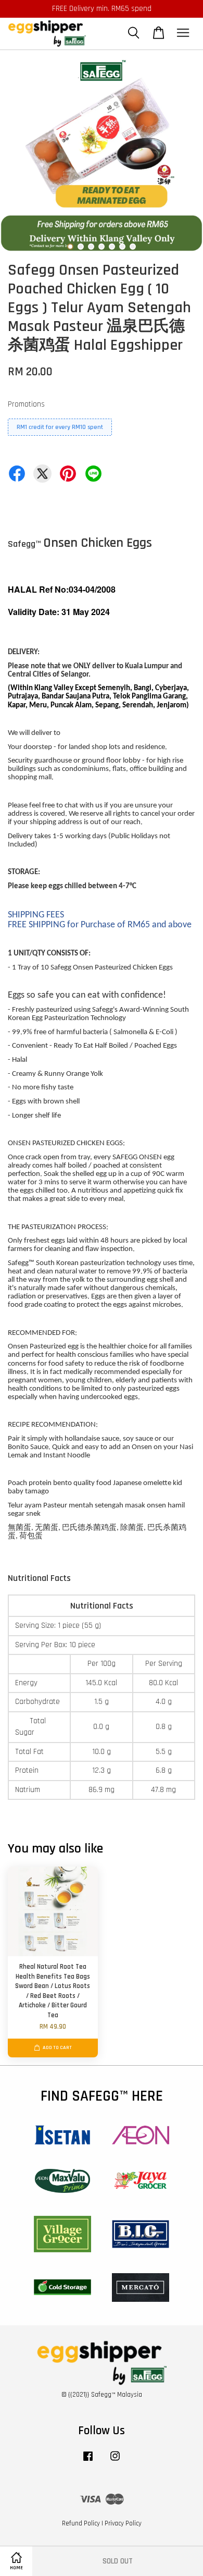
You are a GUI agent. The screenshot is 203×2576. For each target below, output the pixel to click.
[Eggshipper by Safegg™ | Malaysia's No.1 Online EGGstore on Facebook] (88, 2461)
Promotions (26, 404)
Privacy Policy (123, 2523)
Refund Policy (81, 2523)
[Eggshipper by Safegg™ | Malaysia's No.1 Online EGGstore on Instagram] (115, 2461)
